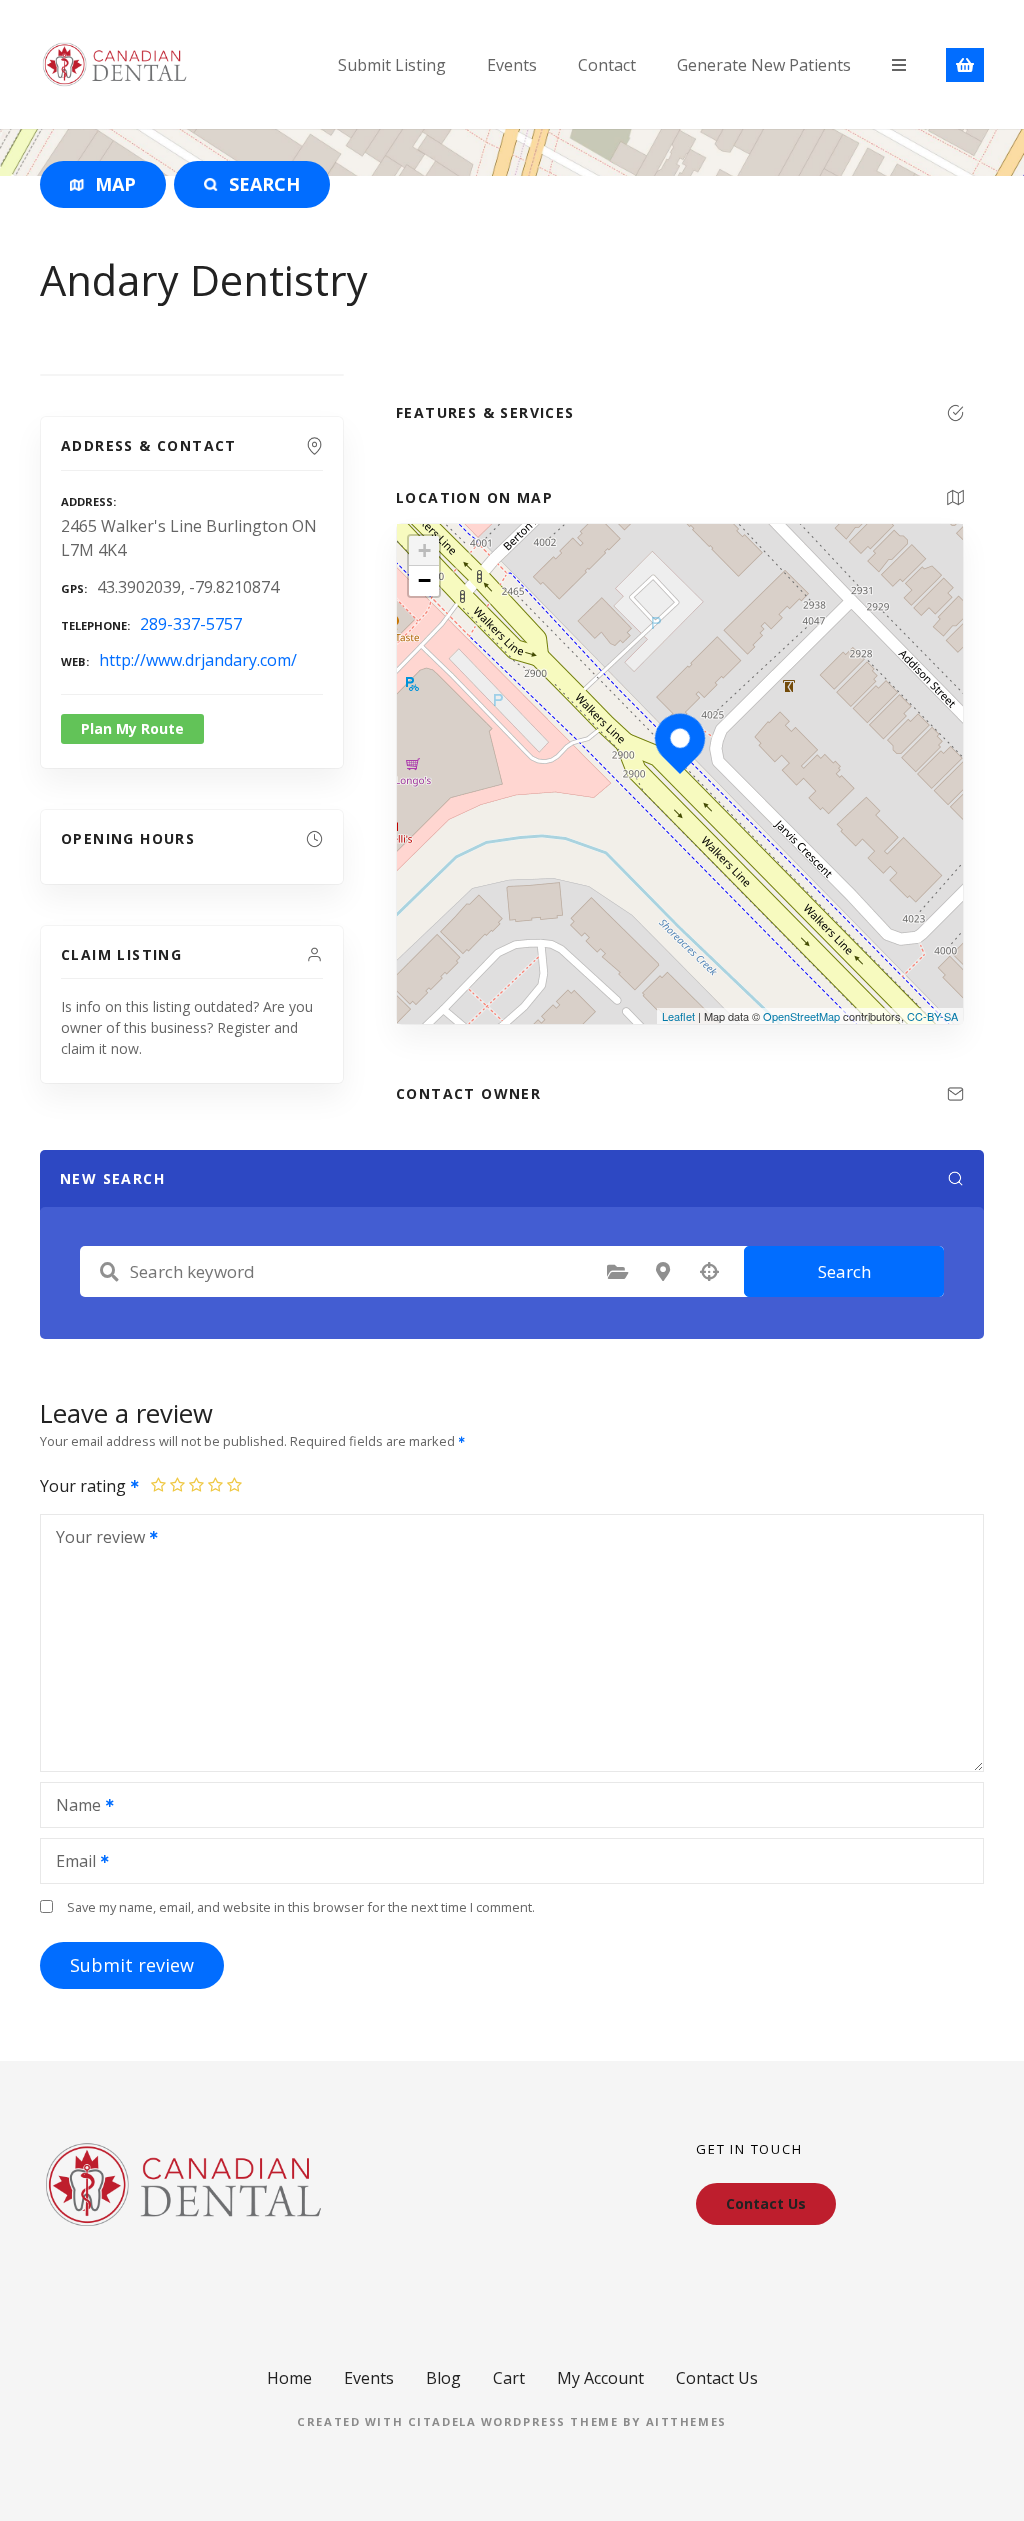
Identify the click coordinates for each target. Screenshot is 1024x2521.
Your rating (85, 1486)
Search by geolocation (709, 1272)
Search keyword (109, 1272)
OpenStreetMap (801, 1016)
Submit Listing (392, 65)
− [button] (424, 580)
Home (289, 2378)
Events (512, 65)
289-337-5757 (191, 624)
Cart (509, 2378)
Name (73, 1807)
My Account (600, 2378)
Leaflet (678, 1016)
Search (844, 1271)
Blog (443, 2378)
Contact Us (717, 2378)
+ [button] (424, 550)
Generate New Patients (764, 65)
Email (70, 1863)
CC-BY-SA (932, 1016)
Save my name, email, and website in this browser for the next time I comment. (301, 1907)
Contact (607, 65)
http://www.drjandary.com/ (198, 660)
